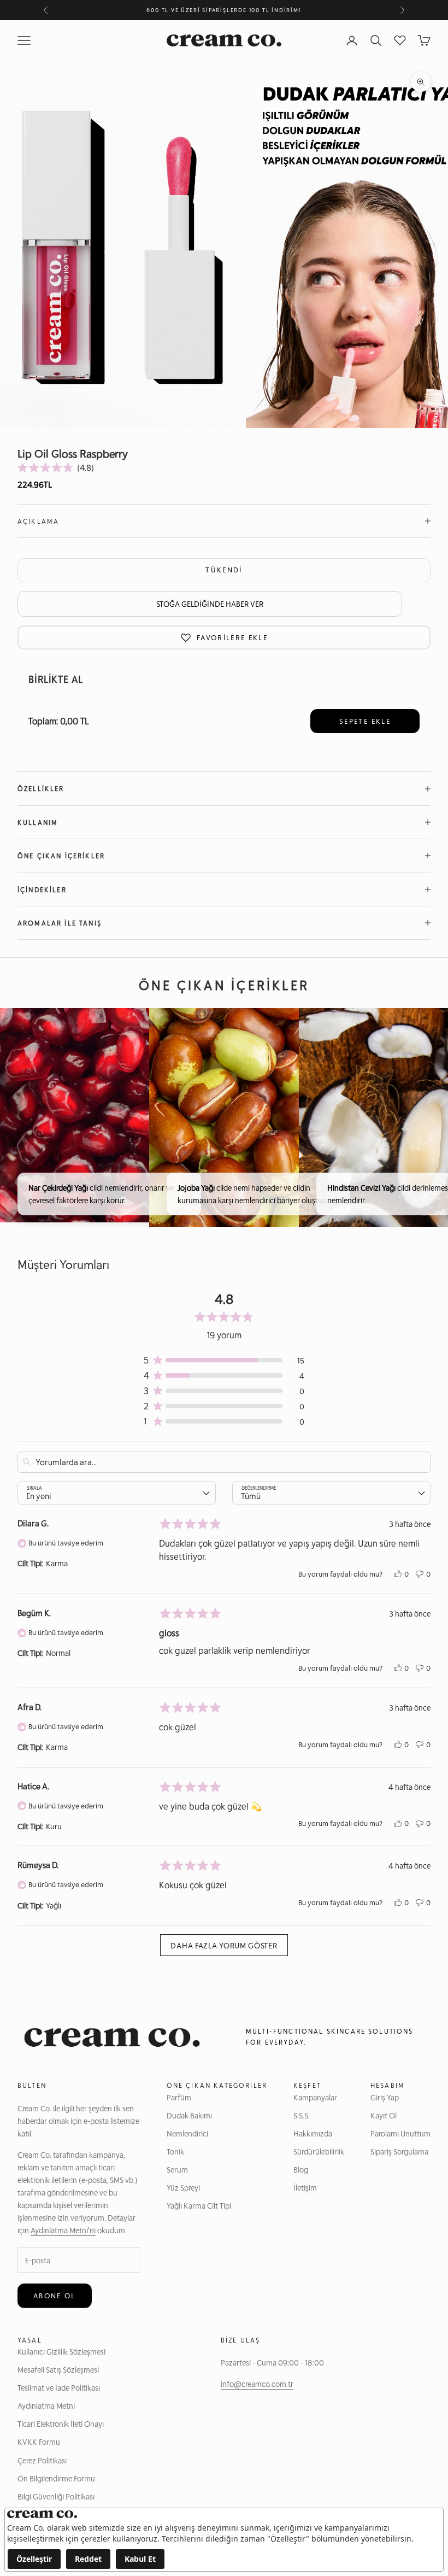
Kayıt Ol (384, 2115)
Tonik (175, 2151)
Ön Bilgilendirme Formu (56, 2478)
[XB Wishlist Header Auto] (400, 39)
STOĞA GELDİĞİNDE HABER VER (210, 604)
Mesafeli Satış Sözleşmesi (58, 2369)
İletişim (305, 2187)
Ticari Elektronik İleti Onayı (61, 2423)
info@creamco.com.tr (257, 2384)
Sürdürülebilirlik (319, 2151)
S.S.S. (302, 2115)
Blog (301, 2169)
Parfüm (179, 2097)
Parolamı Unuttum (400, 2133)
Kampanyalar (315, 2097)
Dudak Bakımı (189, 2115)
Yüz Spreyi (183, 2187)
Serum (177, 2169)
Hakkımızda (313, 2133)
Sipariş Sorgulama (399, 2151)
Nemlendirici (187, 2133)
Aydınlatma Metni (46, 2405)
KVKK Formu (39, 2442)
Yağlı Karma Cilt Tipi (199, 2205)
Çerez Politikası (42, 2460)
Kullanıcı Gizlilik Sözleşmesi (61, 2351)
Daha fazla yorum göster (224, 1945)
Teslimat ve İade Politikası (59, 2387)
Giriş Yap (385, 2097)
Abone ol (55, 2296)
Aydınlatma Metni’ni (63, 2230)
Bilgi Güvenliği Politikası (56, 2496)
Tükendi (224, 570)
